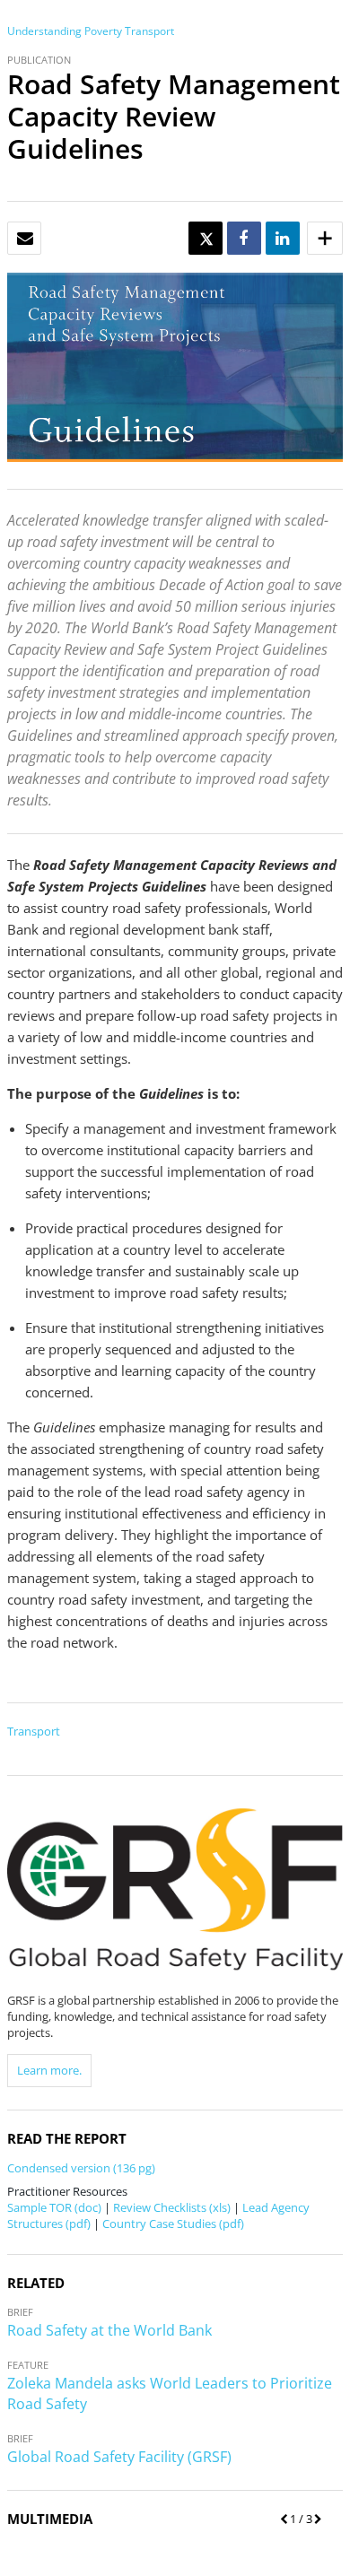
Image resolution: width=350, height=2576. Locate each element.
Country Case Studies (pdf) (173, 2224)
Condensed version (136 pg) (81, 2168)
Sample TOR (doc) (54, 2207)
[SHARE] (243, 239)
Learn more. (49, 2070)
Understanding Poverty (65, 31)
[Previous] (281, 2519)
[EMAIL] (25, 239)
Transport (149, 31)
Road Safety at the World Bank (109, 2330)
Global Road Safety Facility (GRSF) (119, 2457)
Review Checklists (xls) (172, 2207)
